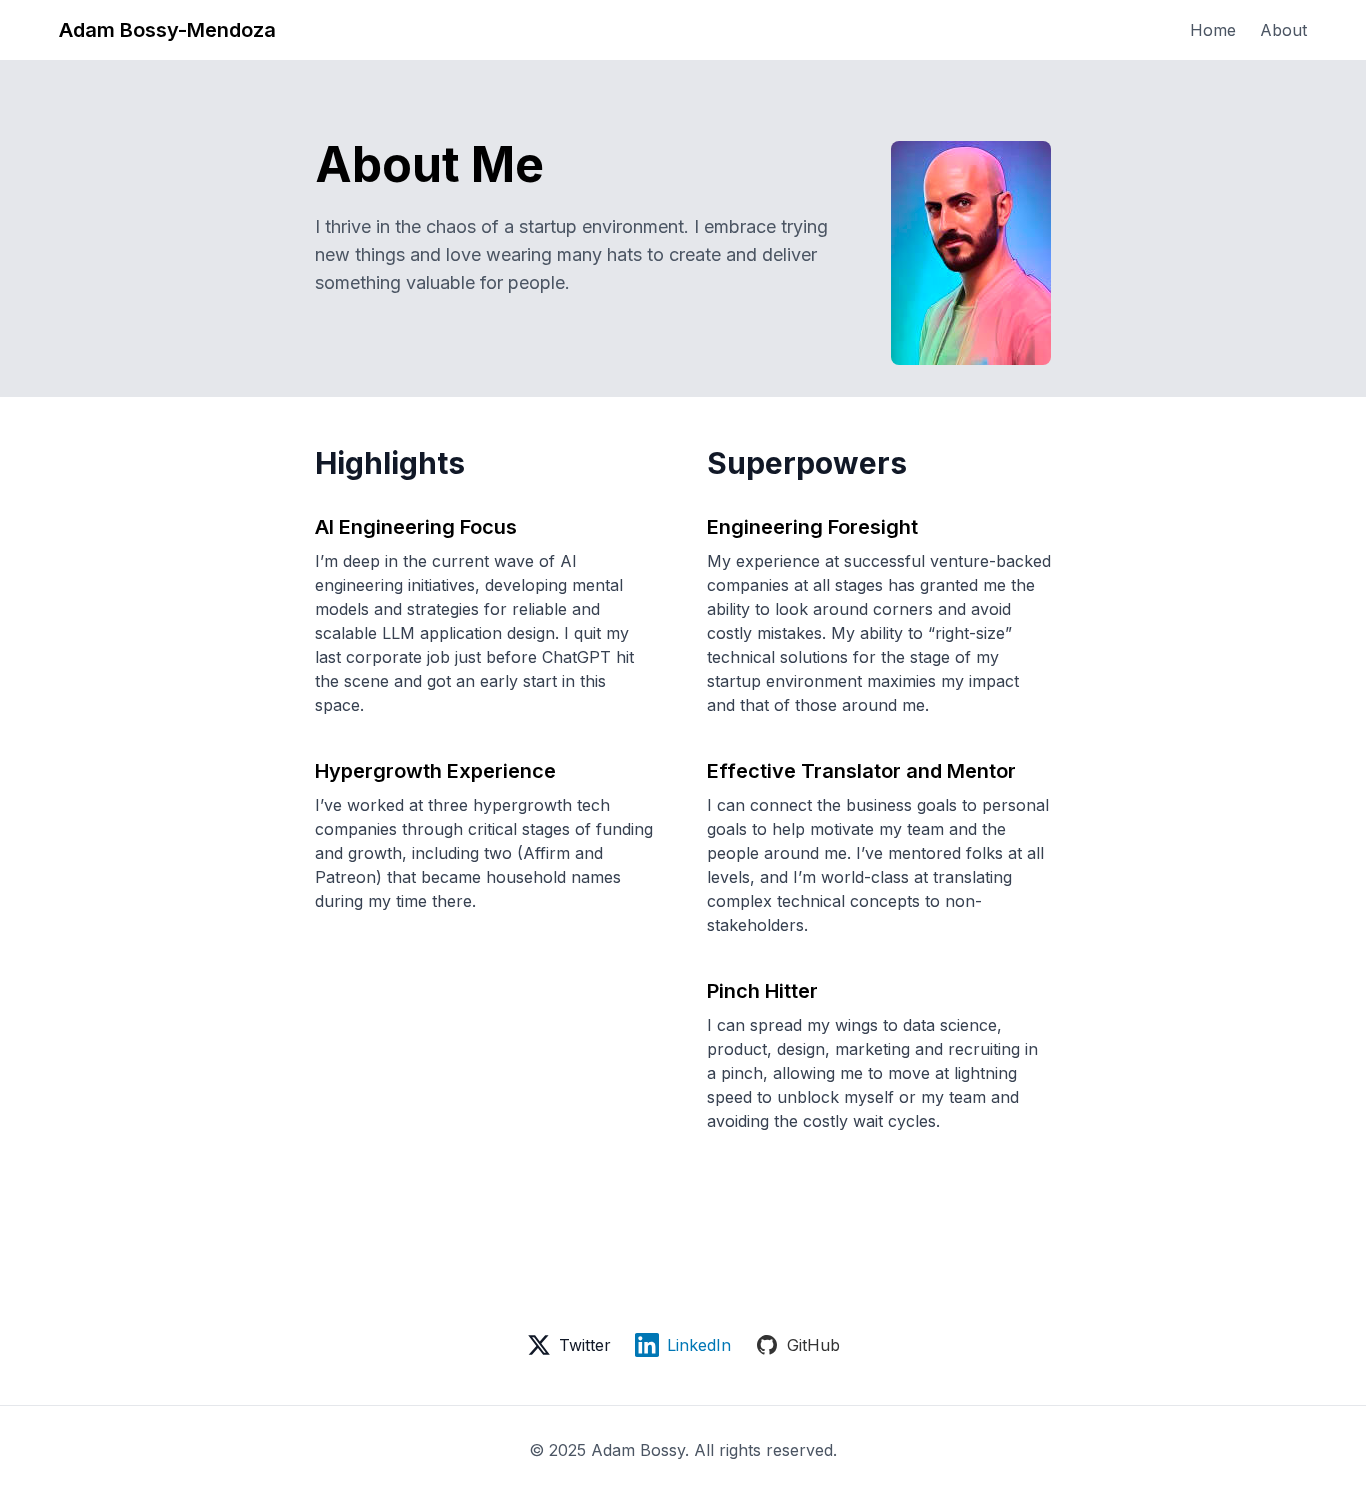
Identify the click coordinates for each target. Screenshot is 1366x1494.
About (1283, 30)
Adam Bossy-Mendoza (167, 30)
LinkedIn (699, 1345)
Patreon (345, 877)
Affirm (546, 853)
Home (1213, 30)
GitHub (813, 1345)
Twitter (585, 1345)
